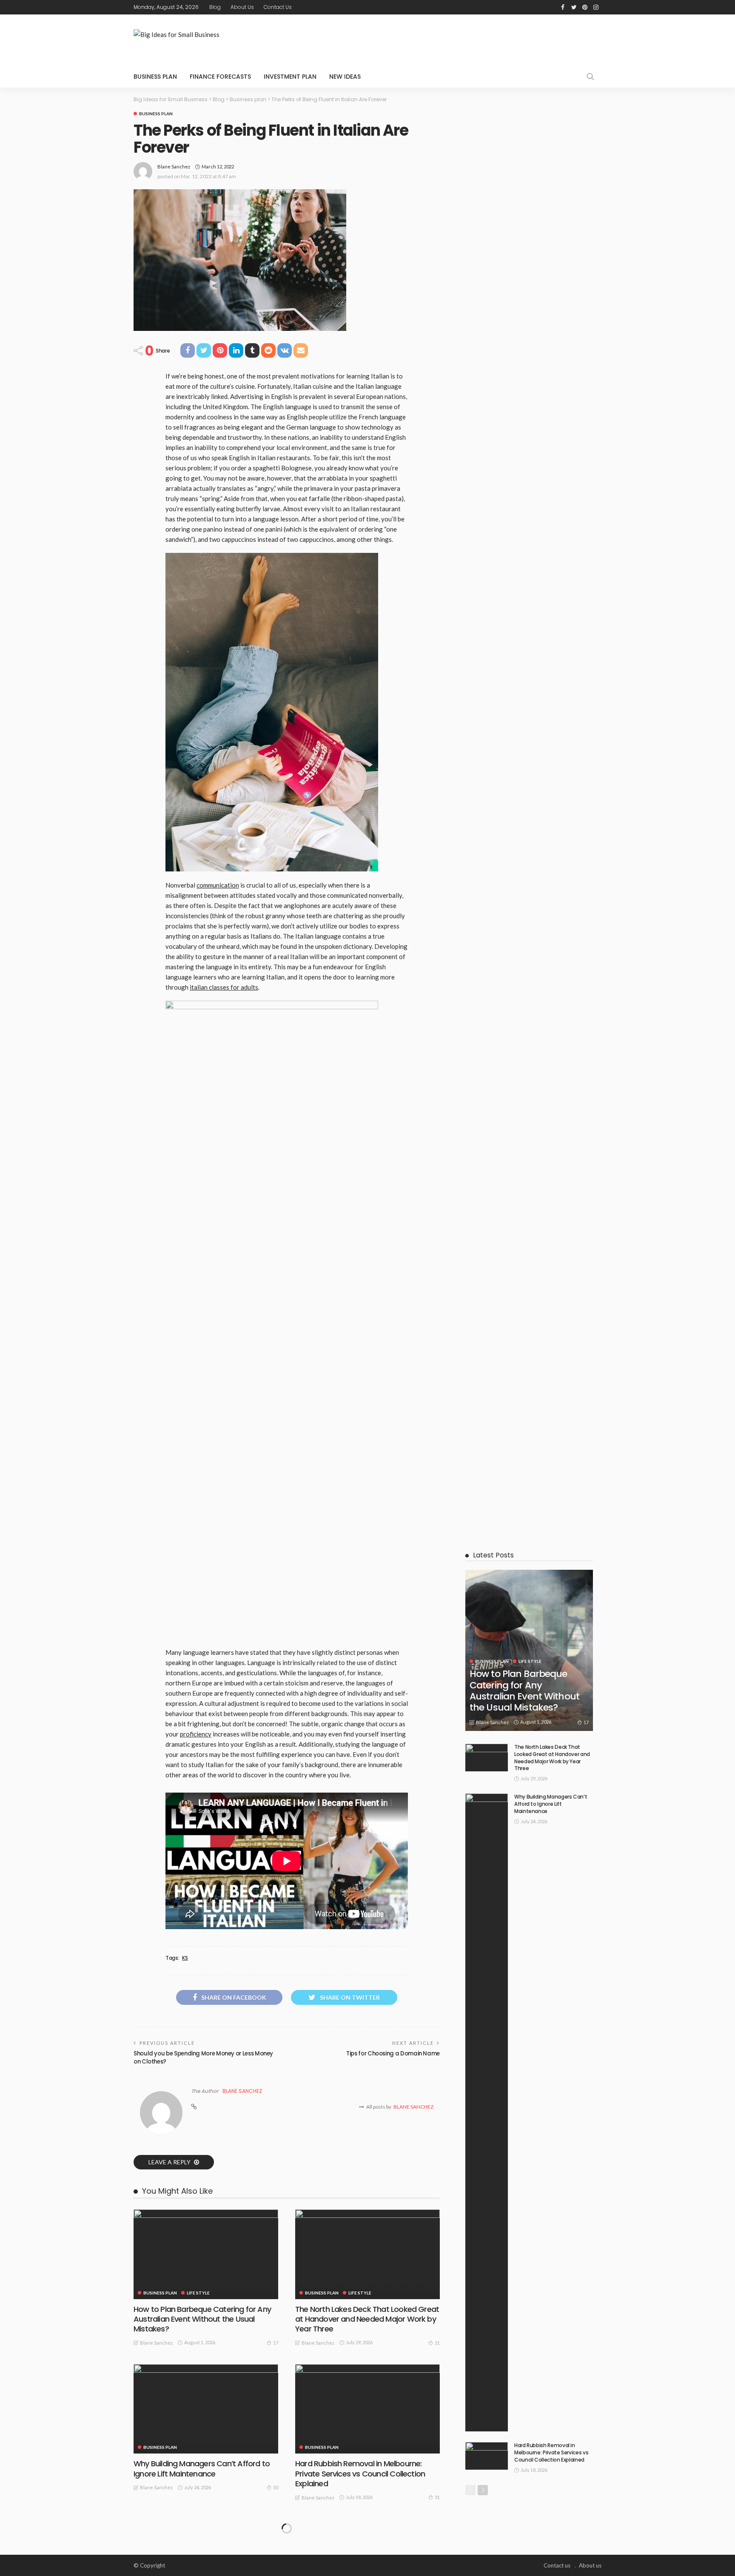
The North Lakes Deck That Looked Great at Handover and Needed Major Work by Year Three (367, 2319)
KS (185, 1958)
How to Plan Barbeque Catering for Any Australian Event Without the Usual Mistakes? (202, 2319)
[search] (590, 77)
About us (242, 7)
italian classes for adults (224, 987)
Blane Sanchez (174, 167)
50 (276, 2487)
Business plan (155, 77)
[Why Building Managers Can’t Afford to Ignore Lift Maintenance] (206, 2409)
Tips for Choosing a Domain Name (393, 2054)
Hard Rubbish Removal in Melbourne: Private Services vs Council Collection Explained (360, 2474)
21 (437, 2343)
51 (437, 2497)
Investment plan (290, 77)
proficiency (196, 1734)
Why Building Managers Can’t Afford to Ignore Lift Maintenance (202, 2468)
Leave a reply (170, 2162)
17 (276, 2343)
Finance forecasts (220, 77)
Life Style (198, 2293)
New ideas (345, 77)
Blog (215, 7)
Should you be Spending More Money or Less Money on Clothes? (203, 2057)
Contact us (278, 7)
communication (218, 885)
